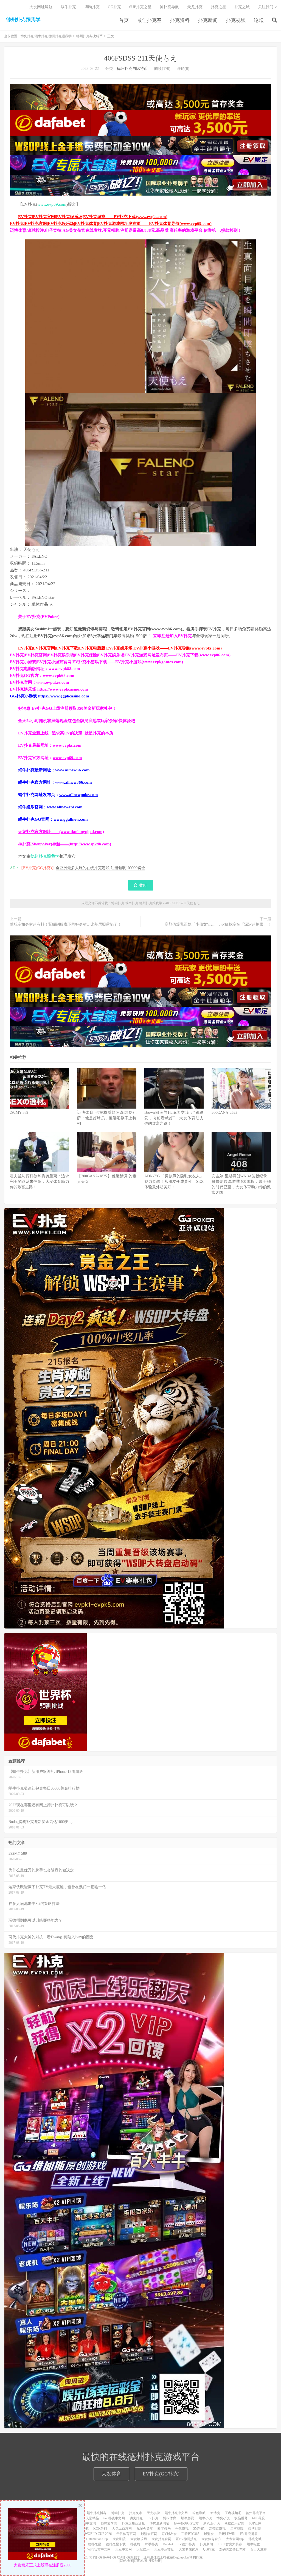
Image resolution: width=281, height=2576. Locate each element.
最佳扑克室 (149, 20)
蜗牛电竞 (253, 2544)
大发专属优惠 (189, 2549)
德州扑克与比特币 (89, 36)
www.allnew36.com (72, 770)
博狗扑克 (92, 7)
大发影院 (119, 2539)
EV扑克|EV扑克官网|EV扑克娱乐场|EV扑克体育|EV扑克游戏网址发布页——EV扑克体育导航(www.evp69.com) (111, 224)
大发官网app (235, 2539)
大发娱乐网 (139, 2539)
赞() (143, 885)
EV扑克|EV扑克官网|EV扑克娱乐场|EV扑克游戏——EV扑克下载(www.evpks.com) (93, 217)
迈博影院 (255, 2529)
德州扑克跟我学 (45, 856)
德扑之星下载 (116, 2544)
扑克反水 (136, 2513)
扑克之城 (242, 7)
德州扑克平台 (256, 2513)
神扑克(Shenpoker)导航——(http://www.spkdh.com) (65, 844)
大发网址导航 (41, 7)
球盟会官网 (149, 2534)
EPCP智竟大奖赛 (230, 2544)
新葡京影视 (217, 2529)
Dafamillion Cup (97, 2539)
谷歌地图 (155, 2561)
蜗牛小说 (205, 2518)
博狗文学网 (109, 2523)
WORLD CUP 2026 (98, 2534)
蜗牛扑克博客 (97, 2513)
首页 (124, 20)
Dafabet (168, 2544)
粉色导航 (199, 2513)
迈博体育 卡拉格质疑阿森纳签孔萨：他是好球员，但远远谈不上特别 (107, 1118)
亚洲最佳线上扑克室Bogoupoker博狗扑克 (173, 2557)
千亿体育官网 (126, 2534)
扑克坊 (135, 2544)
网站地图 (127, 2561)
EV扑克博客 (249, 2534)
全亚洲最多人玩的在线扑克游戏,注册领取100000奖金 (100, 868)
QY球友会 (169, 2534)
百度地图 (140, 2561)
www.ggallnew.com (71, 819)
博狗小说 (223, 2518)
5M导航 (199, 2529)
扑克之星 (218, 7)
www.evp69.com (52, 204)
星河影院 (237, 2529)
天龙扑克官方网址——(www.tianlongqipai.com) (61, 832)
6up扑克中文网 (114, 2518)
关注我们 (266, 7)
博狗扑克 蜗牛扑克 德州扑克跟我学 (23, 19)
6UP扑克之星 (140, 7)
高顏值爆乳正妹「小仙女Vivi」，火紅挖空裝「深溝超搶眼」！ (218, 924)
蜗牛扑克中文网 (176, 2513)
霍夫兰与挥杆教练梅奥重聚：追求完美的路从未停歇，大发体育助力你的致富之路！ (40, 1182)
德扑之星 (95, 2544)
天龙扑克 (195, 7)
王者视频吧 (233, 2513)
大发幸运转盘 (164, 2549)
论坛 (259, 20)
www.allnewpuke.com (79, 795)
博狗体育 (170, 2518)
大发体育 (111, 2474)
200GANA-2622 (224, 1113)
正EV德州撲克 (186, 2539)
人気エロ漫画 (122, 2529)
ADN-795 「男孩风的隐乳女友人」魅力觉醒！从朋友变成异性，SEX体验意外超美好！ (174, 1182)
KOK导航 (100, 2529)
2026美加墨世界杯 (232, 2549)
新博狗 (215, 2513)
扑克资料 (180, 20)
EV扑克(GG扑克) (161, 2474)
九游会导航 (145, 2529)
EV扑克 (153, 2518)
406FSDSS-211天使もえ (141, 58)
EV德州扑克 (186, 2544)
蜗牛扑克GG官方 (186, 2523)
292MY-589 (19, 1113)
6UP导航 (258, 2518)
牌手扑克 (151, 2544)
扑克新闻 (208, 20)
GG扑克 (114, 7)
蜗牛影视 (187, 2518)
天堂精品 (92, 2518)
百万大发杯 (258, 2549)
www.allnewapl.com (65, 807)
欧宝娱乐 (164, 2529)
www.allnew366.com (74, 782)
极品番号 (241, 2518)
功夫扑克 (136, 2518)
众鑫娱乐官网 (234, 2523)
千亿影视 (182, 2529)
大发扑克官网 (161, 2539)
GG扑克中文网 (85, 2523)
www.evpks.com (67, 745)
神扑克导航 (169, 7)
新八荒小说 (212, 2523)
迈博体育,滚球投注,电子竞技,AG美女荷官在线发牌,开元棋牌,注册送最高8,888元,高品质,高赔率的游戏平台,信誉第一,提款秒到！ (126, 230)
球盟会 (209, 2534)
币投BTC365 (190, 2534)
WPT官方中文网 (99, 2549)
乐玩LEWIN (227, 2534)
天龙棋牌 (153, 2513)
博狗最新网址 (159, 2523)
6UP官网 (255, 2523)
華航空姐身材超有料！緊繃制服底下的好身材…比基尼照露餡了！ (66, 924)
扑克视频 (236, 20)
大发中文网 (123, 2549)
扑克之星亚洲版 (133, 2523)
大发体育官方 (211, 2539)
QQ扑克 (209, 2549)
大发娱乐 (143, 2549)
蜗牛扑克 (68, 7)
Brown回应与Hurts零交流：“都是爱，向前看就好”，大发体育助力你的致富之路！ (174, 1118)
